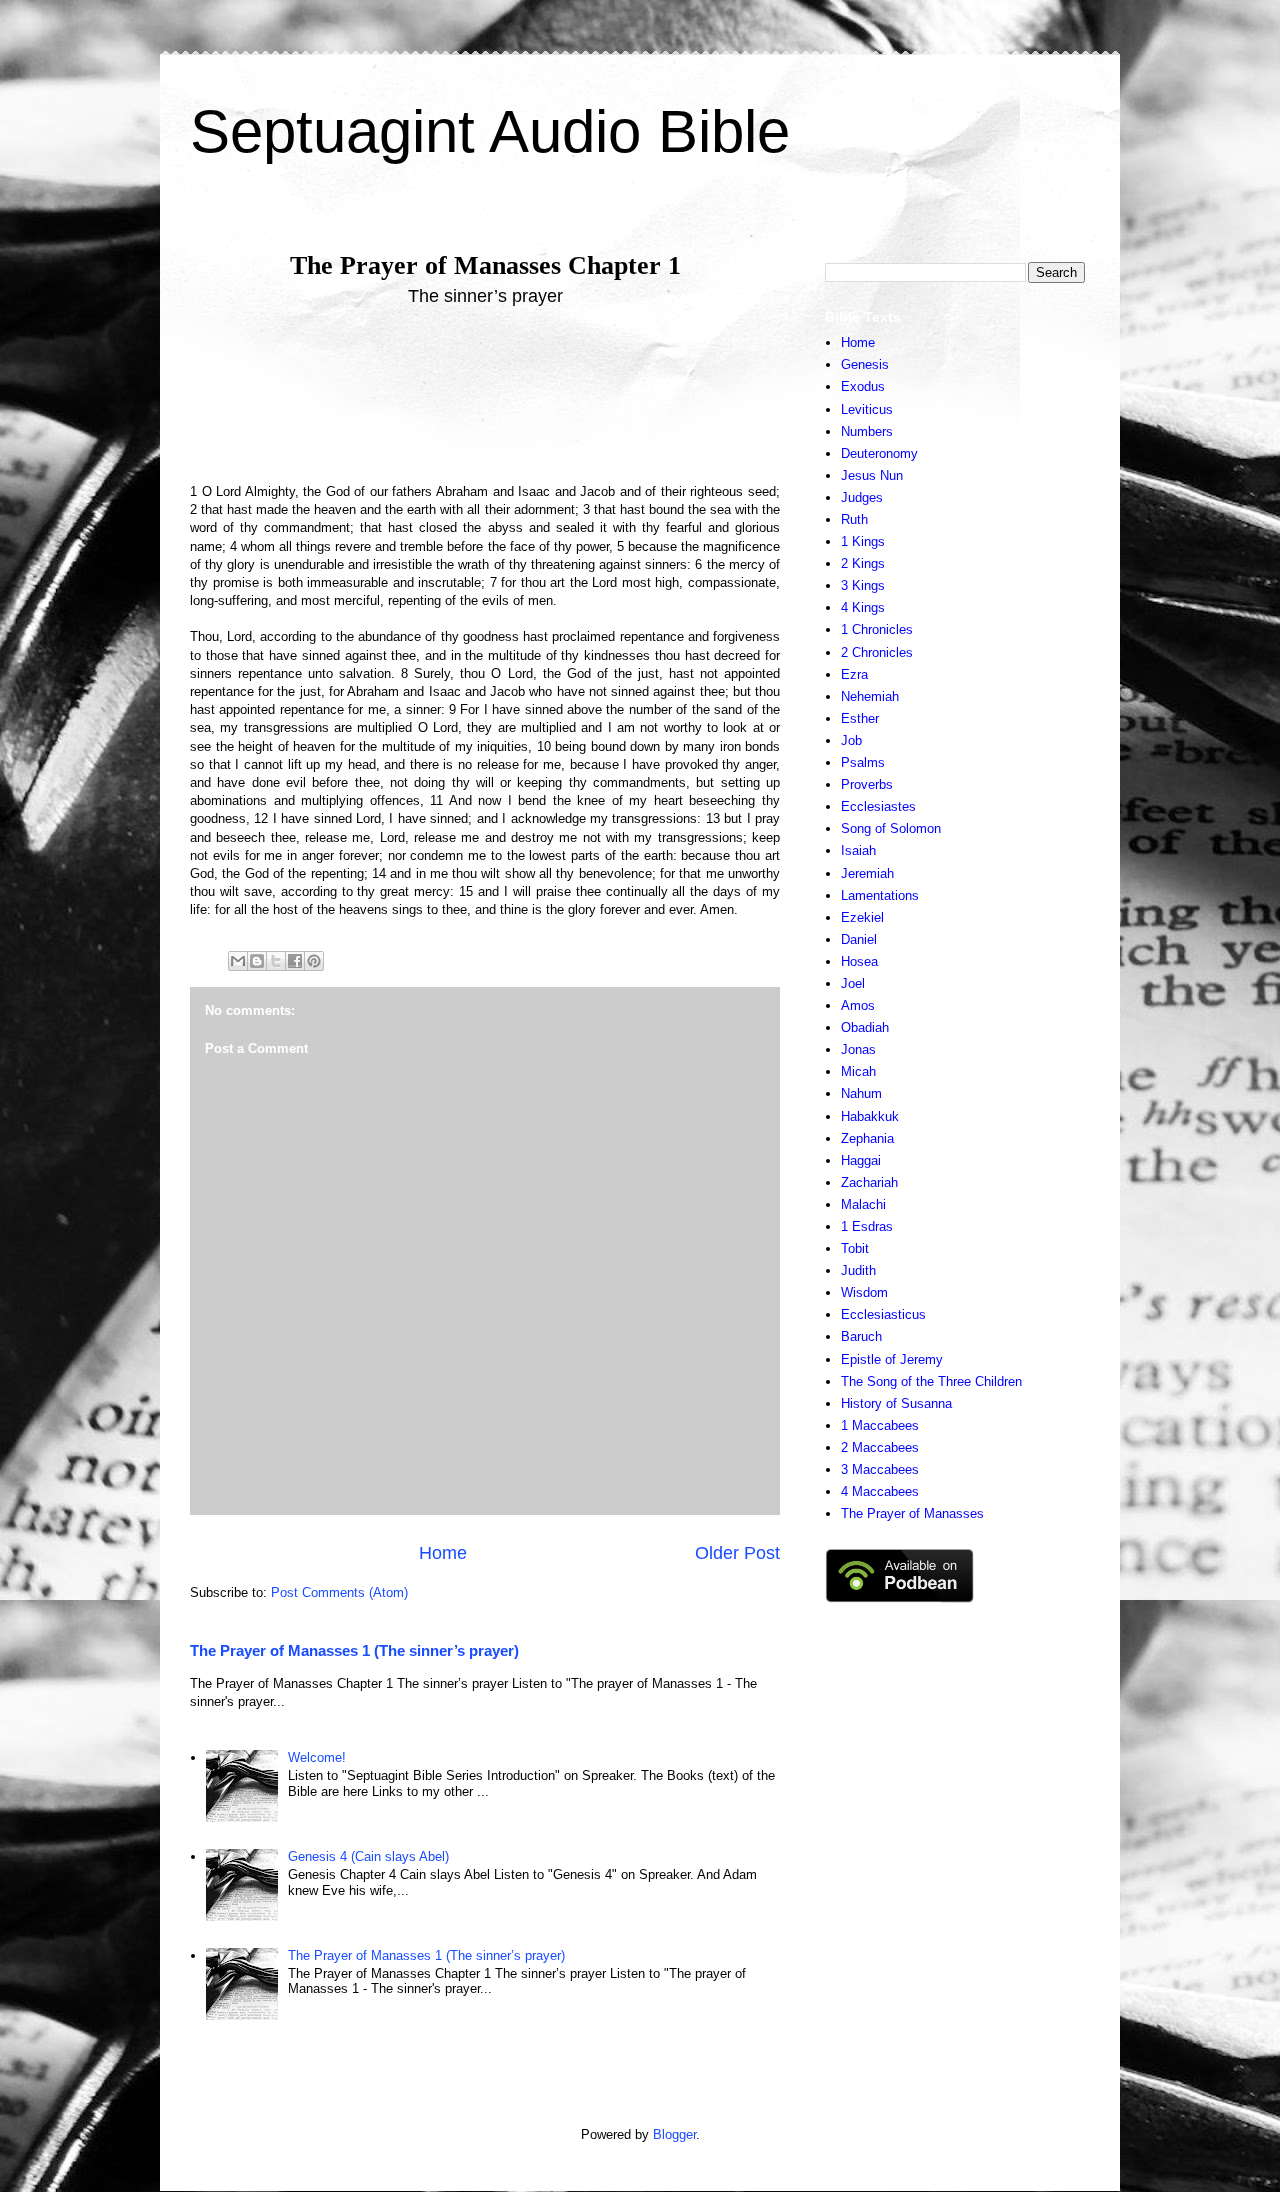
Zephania (867, 1138)
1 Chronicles (877, 629)
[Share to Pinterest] (314, 961)
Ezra (854, 674)
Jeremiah (867, 873)
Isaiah (858, 850)
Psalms (863, 762)
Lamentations (880, 895)
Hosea (859, 961)
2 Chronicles (877, 652)
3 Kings (863, 585)
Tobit (855, 1248)
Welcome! (317, 1757)
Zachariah (869, 1182)
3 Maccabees (880, 1469)
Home (443, 1553)
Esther (860, 718)
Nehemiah (870, 696)
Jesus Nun (872, 475)
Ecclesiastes (878, 806)
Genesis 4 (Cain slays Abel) (368, 1856)
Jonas (858, 1049)
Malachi (863, 1204)
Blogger (674, 2134)
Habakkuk (870, 1116)
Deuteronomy (879, 453)
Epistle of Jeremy (892, 1359)
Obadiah (865, 1027)
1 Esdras (867, 1226)
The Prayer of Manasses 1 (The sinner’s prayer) (354, 1650)
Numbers (867, 431)
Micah (858, 1071)
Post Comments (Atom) (339, 1592)
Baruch (861, 1336)
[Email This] (238, 961)
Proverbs (867, 784)
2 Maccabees (880, 1447)
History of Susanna (896, 1403)
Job (851, 740)
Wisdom (864, 1292)
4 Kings (863, 607)
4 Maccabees (880, 1491)
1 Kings (863, 541)
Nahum (861, 1093)
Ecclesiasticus (883, 1314)
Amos (858, 1005)
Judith (858, 1270)
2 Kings (863, 563)
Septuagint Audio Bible (490, 131)
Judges (862, 497)
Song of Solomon (891, 828)
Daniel (859, 939)
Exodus (863, 386)
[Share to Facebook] (295, 961)
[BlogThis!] (257, 961)
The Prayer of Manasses (912, 1513)
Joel (853, 983)
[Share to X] (276, 961)
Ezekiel (862, 917)
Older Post (737, 1553)
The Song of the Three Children (931, 1381)
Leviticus (867, 409)
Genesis (865, 364)
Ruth (854, 519)
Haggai (861, 1160)
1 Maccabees (880, 1425)
